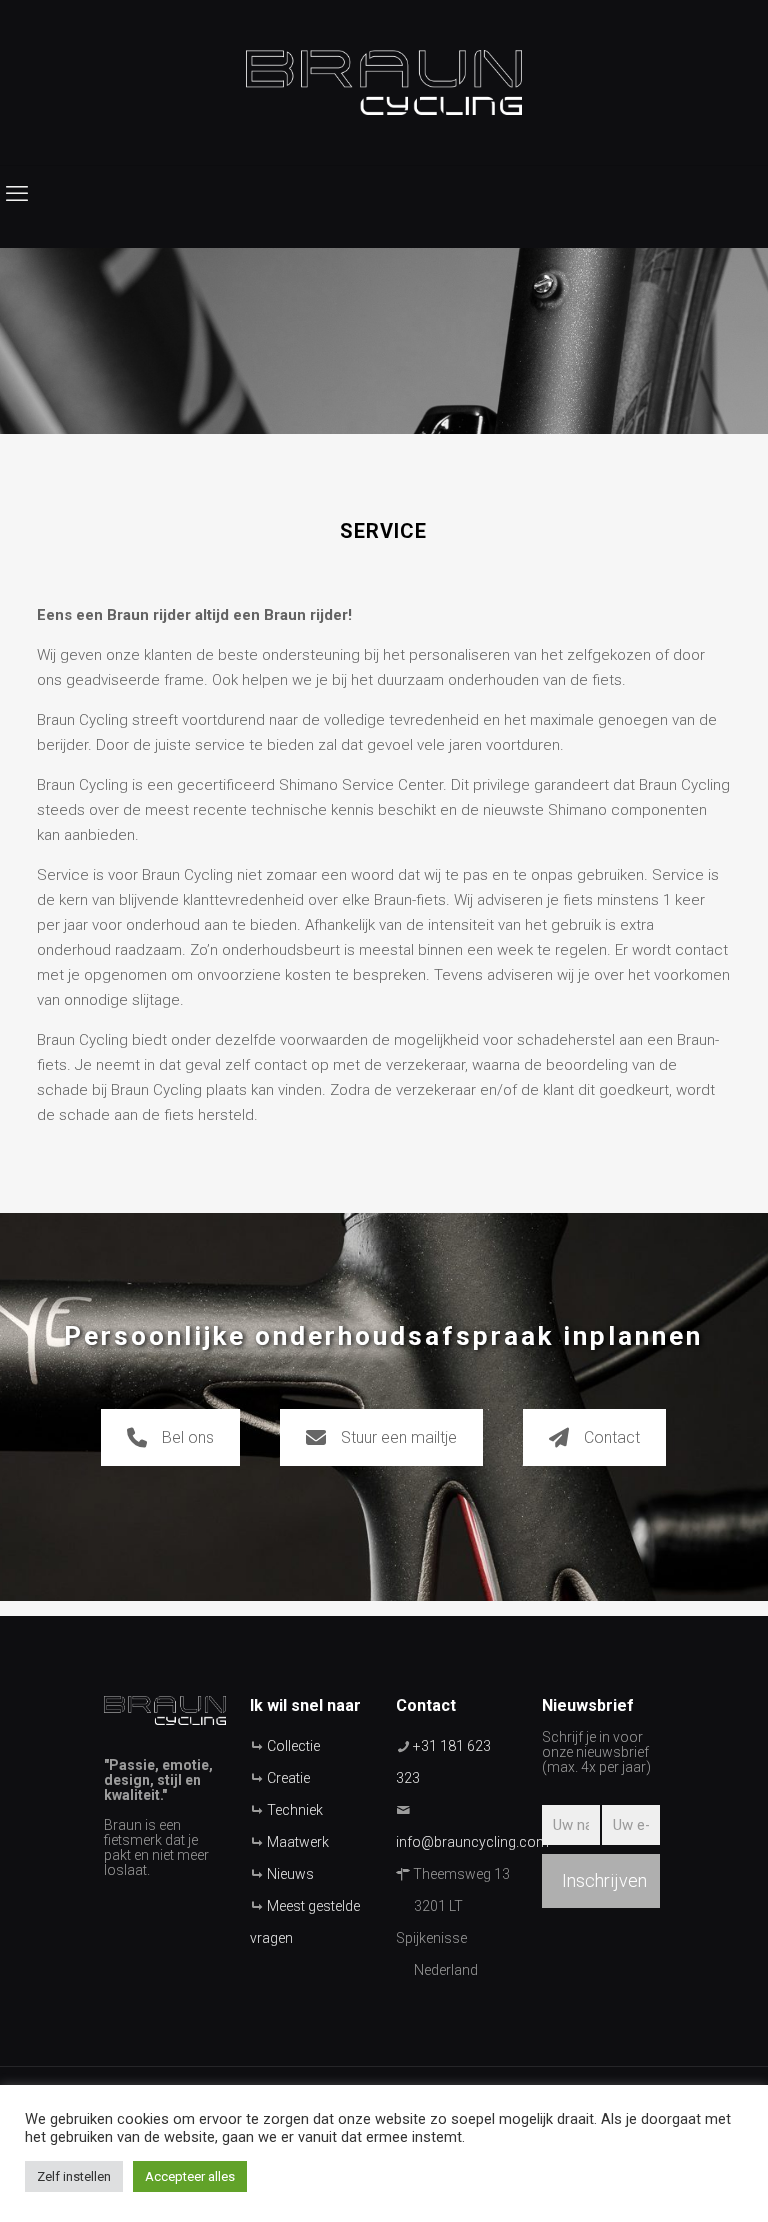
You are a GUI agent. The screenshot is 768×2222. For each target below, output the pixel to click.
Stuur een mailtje (399, 1437)
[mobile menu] (17, 194)
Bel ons (188, 1437)
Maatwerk (298, 1842)
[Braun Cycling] (384, 82)
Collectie (293, 1746)
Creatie (288, 1778)
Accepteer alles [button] (190, 2176)
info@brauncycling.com (472, 1842)
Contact (612, 1437)
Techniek (295, 1810)
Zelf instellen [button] (74, 2176)
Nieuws (290, 1874)
